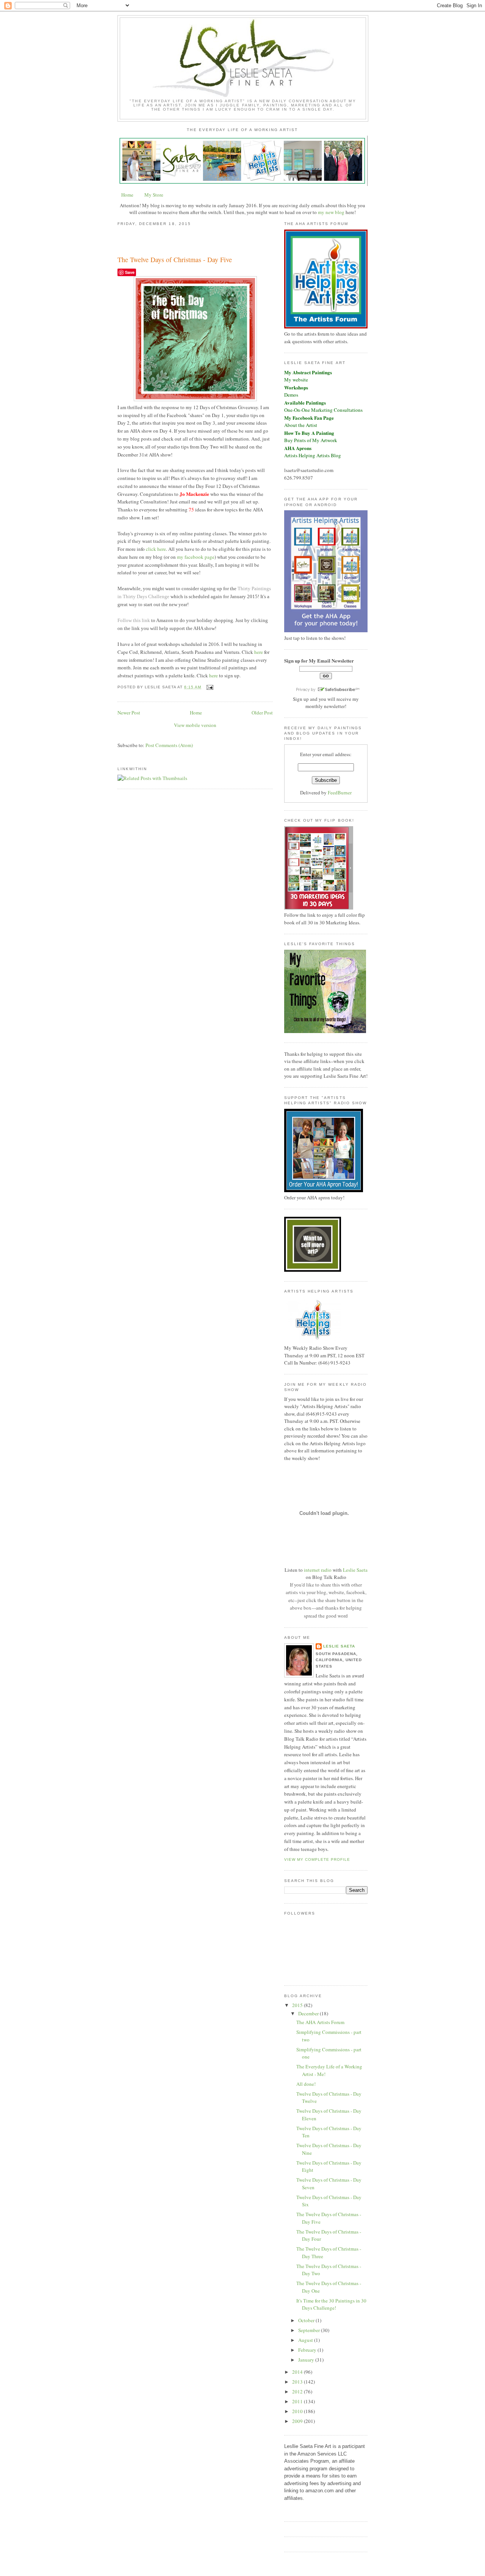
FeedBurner (340, 792)
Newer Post (129, 713)
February (308, 2350)
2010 (298, 2411)
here (259, 652)
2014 (298, 2372)
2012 (298, 2392)
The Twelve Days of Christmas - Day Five (175, 259)
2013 (298, 2382)
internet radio (318, 1570)
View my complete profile (317, 1859)
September (310, 2330)
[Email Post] (209, 687)
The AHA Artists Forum (320, 2022)
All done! (306, 2084)
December (309, 2013)
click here (156, 549)
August (306, 2340)
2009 (298, 2421)
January (307, 2360)
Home (127, 195)
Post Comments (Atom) (169, 745)
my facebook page (196, 557)
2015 (298, 2005)
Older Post (262, 713)
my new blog (331, 212)
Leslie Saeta (355, 1570)
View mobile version (195, 725)
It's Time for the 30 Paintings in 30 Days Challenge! (331, 2304)
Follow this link (134, 620)
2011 (298, 2401)
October (307, 2320)
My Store (154, 195)
